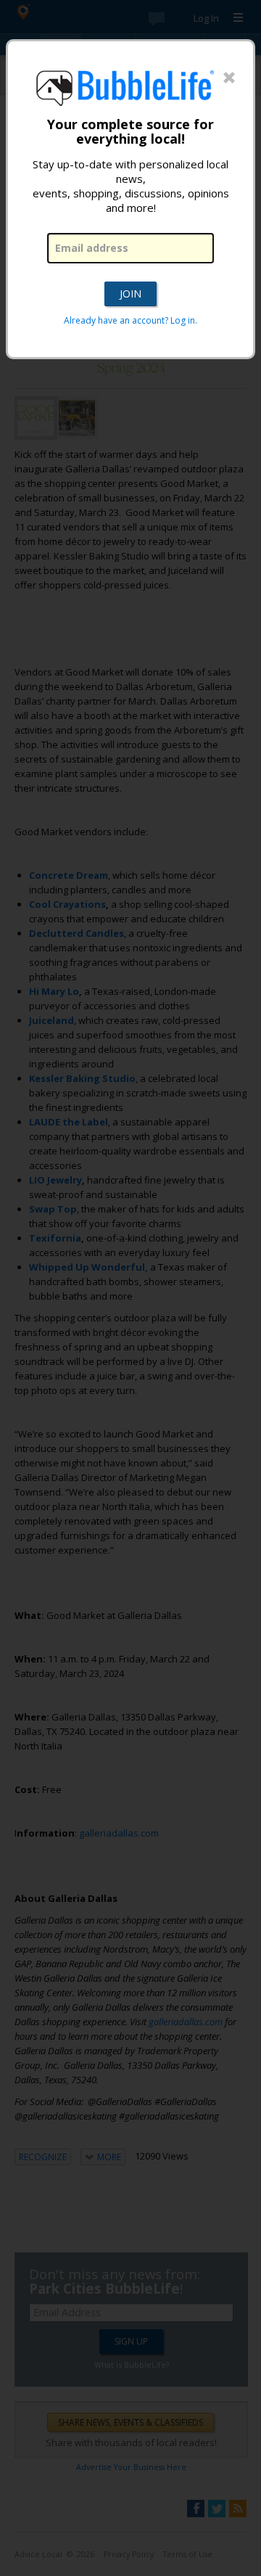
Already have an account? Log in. (130, 320)
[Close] (229, 78)
